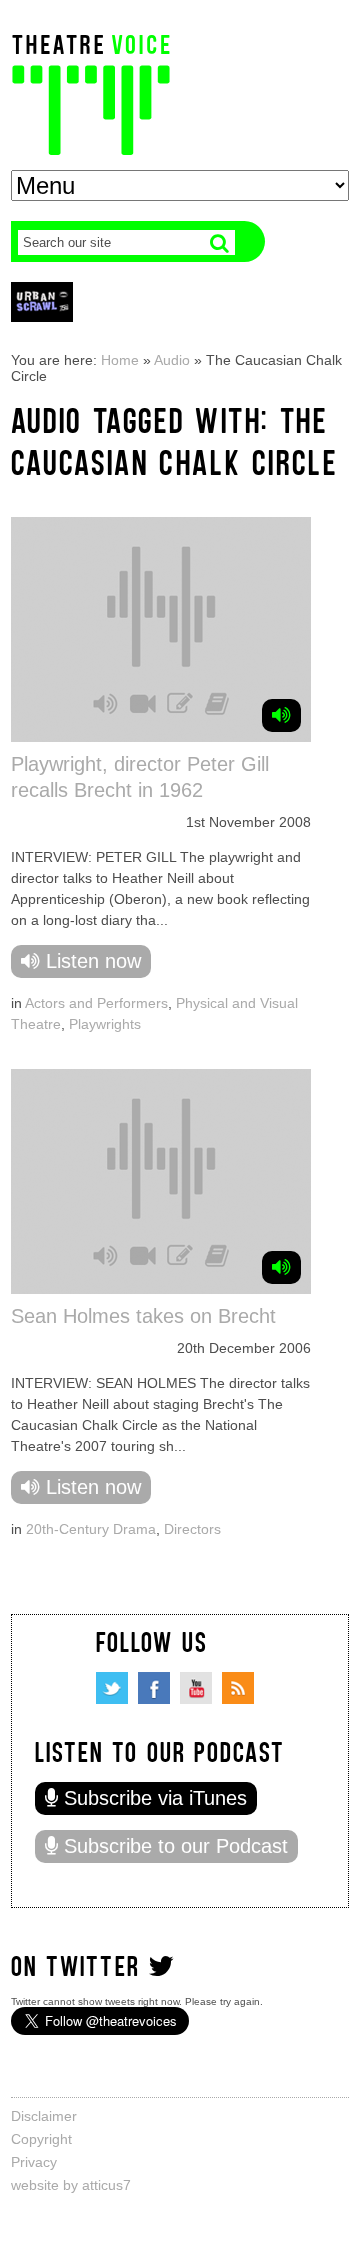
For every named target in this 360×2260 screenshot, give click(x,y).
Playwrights (105, 1024)
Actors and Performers (96, 1003)
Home (120, 360)
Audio (172, 360)
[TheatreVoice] (91, 92)
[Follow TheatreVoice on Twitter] (112, 1688)
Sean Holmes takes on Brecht (143, 1316)
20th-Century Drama (91, 1529)
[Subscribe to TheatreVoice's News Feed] (238, 1688)
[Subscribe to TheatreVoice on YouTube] (196, 1688)
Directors (192, 1529)
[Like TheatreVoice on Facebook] (154, 1688)
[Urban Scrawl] (42, 301)
